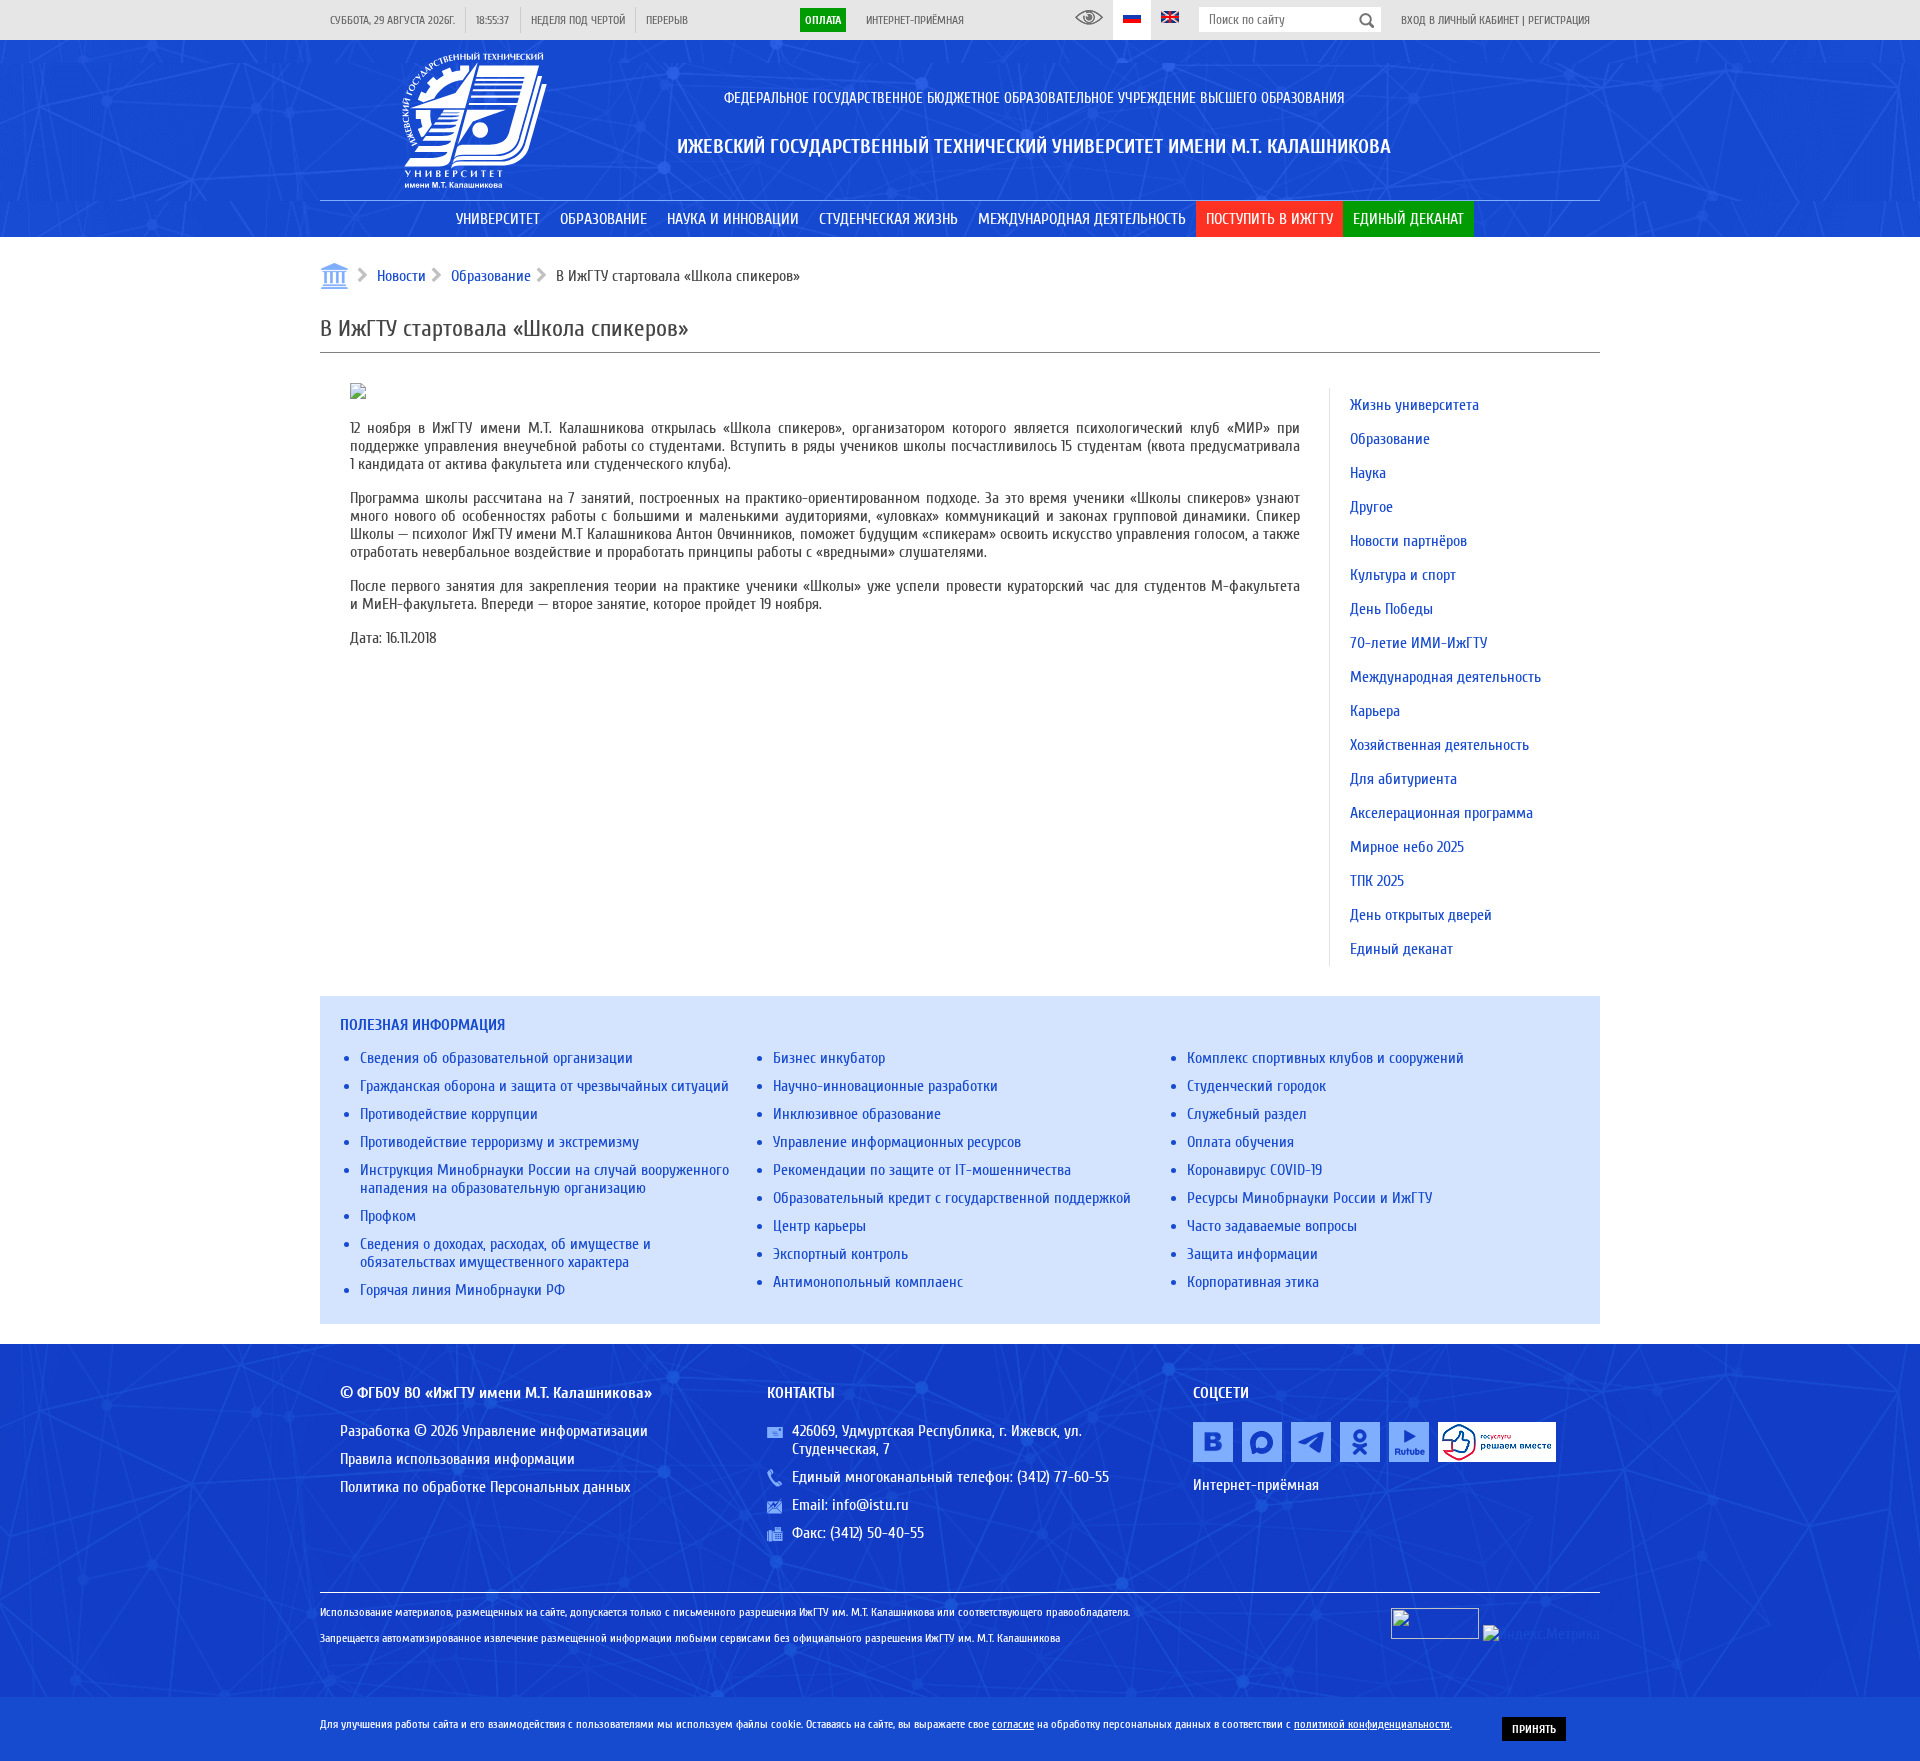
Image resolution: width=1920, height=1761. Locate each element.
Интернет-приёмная (915, 20)
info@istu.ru (870, 1505)
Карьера (1375, 711)
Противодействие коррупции (449, 1114)
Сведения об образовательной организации (496, 1058)
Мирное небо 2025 (1407, 847)
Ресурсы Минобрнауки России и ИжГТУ (1309, 1198)
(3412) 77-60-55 (1063, 1477)
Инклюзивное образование (857, 1114)
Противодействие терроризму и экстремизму (499, 1142)
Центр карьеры (819, 1226)
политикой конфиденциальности (1372, 1724)
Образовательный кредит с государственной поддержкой (952, 1198)
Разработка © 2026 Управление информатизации (494, 1431)
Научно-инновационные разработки (885, 1086)
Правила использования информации (457, 1459)
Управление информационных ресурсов (897, 1142)
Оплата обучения (1240, 1142)
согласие (1013, 1724)
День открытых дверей (1421, 915)
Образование (491, 276)
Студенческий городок (1256, 1086)
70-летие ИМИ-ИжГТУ (1418, 643)
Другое (1371, 507)
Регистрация (1559, 20)
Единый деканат (1401, 949)
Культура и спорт (1403, 575)
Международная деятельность (1445, 677)
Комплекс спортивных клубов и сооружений (1325, 1058)
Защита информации (1252, 1254)
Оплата (823, 20)
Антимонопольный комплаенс (868, 1282)
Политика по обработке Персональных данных (485, 1487)
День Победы (1391, 609)
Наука (1368, 473)
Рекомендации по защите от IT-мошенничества (922, 1170)
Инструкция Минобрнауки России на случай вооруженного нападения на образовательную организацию (544, 1179)
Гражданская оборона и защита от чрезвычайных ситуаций (544, 1086)
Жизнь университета (1414, 405)
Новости (401, 276)
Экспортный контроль (840, 1254)
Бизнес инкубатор (829, 1058)
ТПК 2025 (1377, 881)
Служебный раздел (1247, 1114)
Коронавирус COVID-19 (1254, 1170)
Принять (1534, 1729)
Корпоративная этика (1253, 1282)
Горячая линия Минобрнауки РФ (462, 1290)
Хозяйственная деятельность (1439, 745)
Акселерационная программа (1441, 813)
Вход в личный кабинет (1460, 20)
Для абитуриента (1403, 779)
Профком (388, 1216)
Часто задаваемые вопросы (1272, 1226)
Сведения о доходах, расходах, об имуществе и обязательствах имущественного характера (505, 1253)
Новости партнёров (1408, 541)
